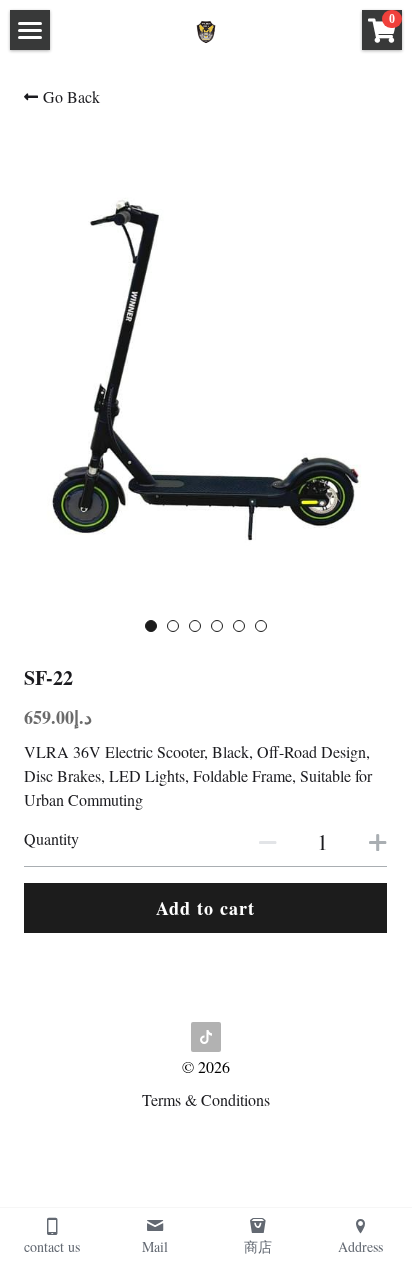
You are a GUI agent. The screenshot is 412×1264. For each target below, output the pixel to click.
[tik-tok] (206, 1037)
